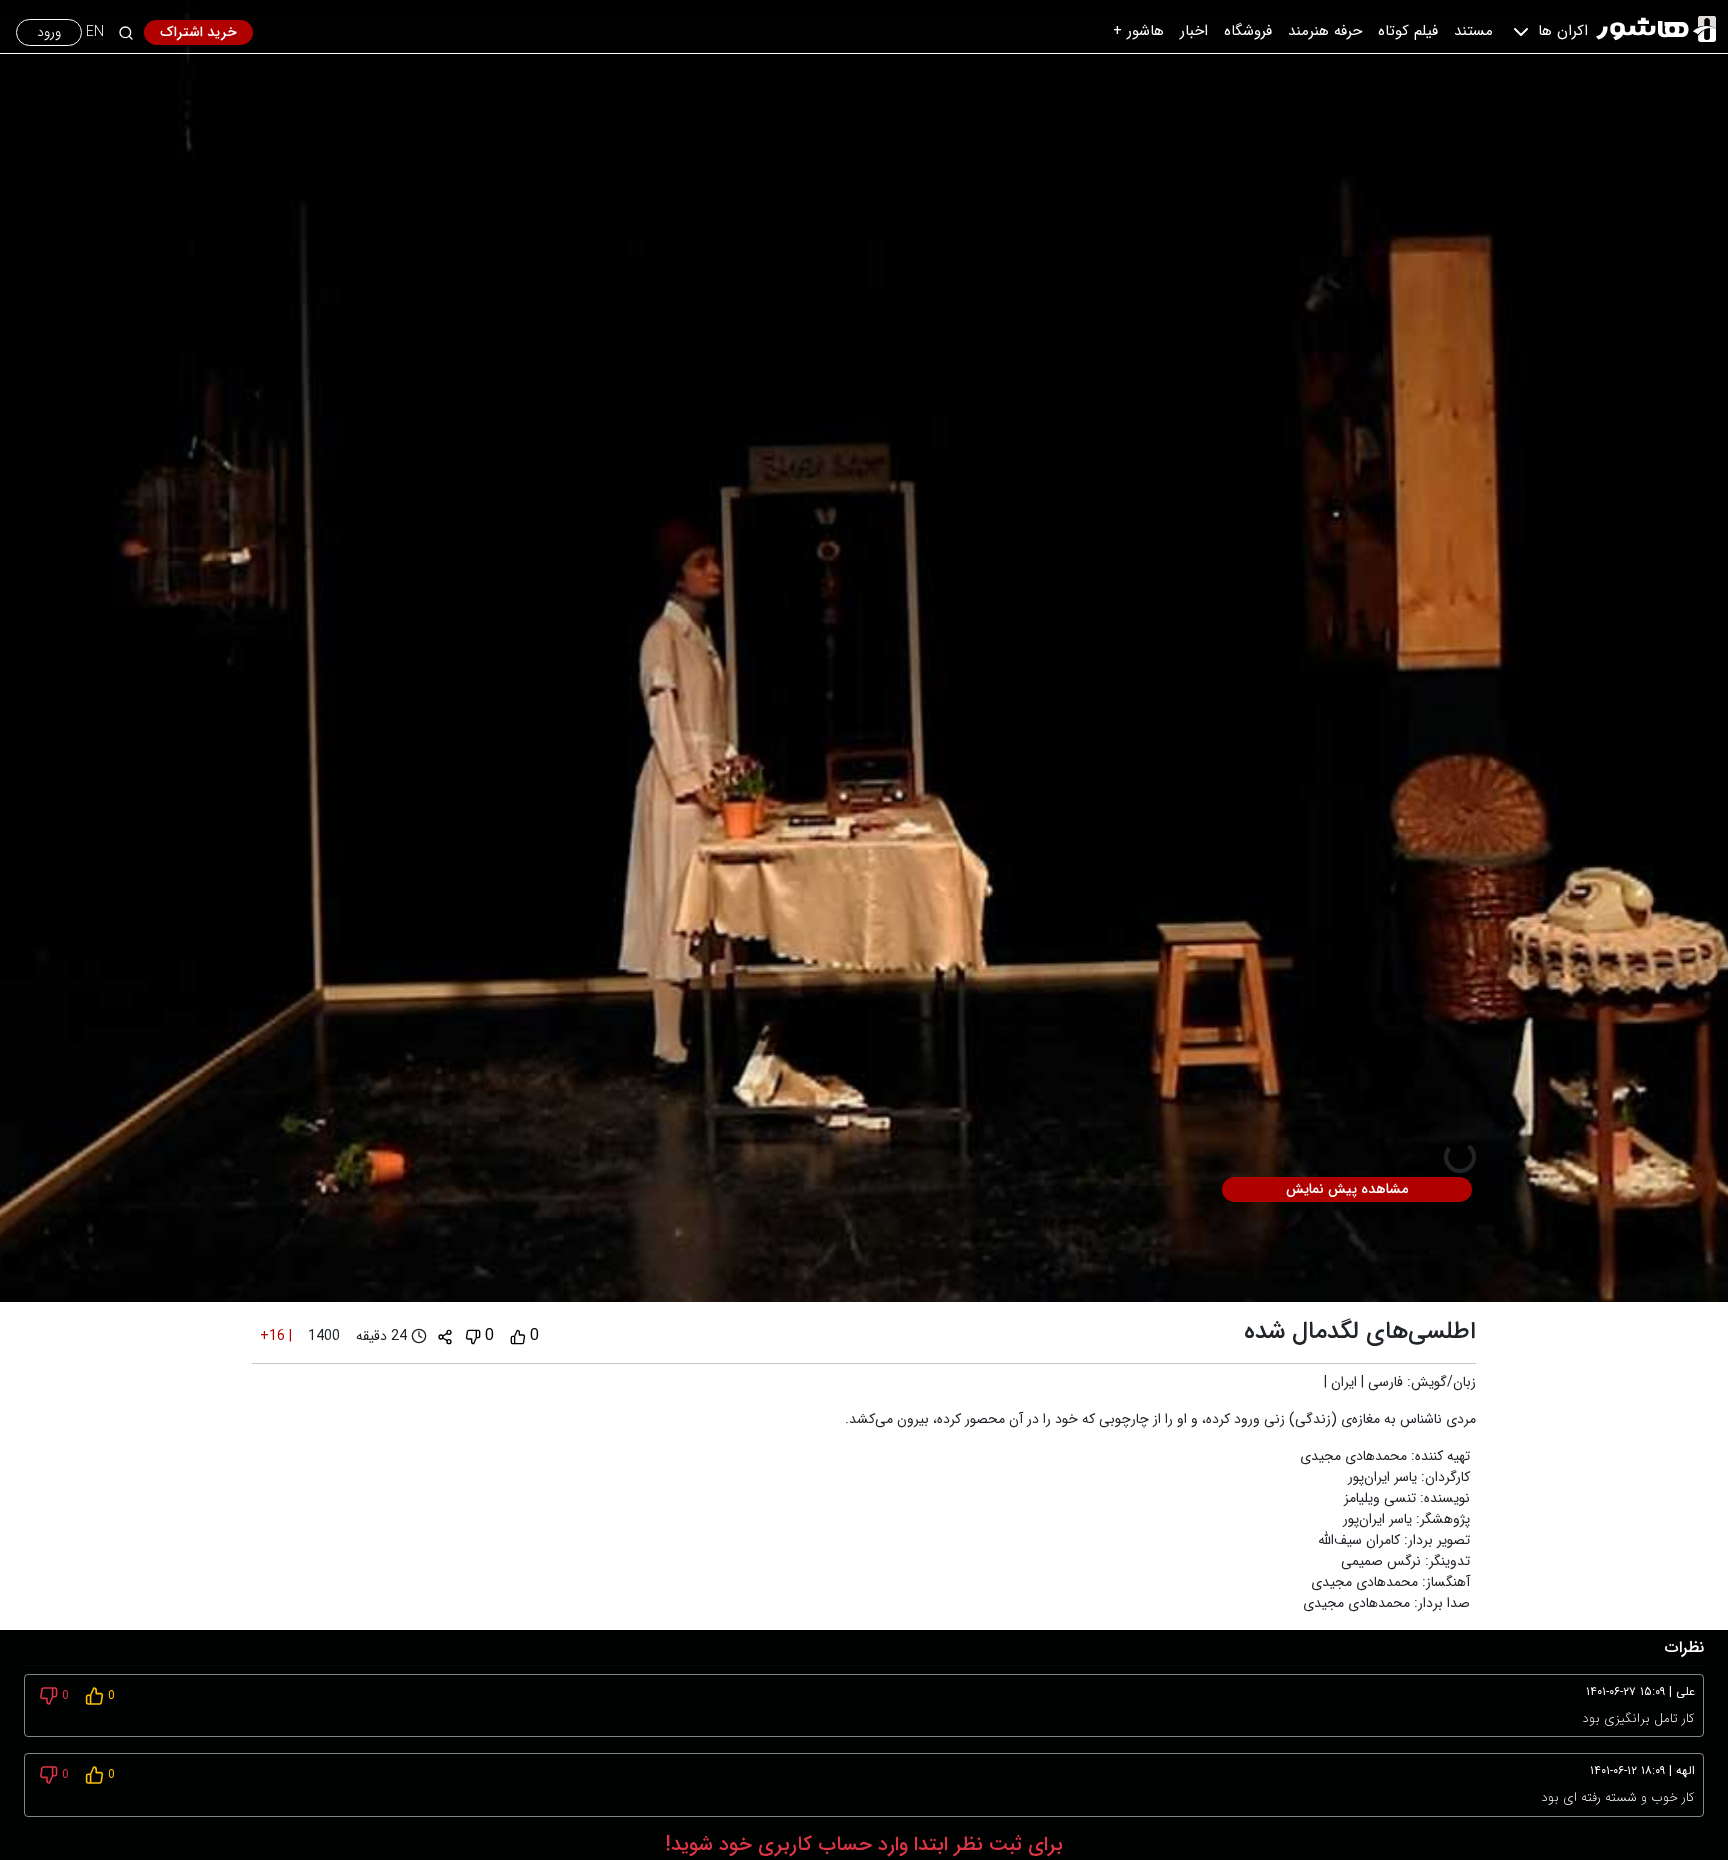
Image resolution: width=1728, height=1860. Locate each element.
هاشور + (1138, 31)
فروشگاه (1248, 31)
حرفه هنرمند (1325, 31)
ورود (49, 32)
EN (95, 32)
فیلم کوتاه (1408, 31)
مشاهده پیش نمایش (1347, 1189)
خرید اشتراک (198, 32)
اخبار (1194, 31)
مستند (1473, 31)
